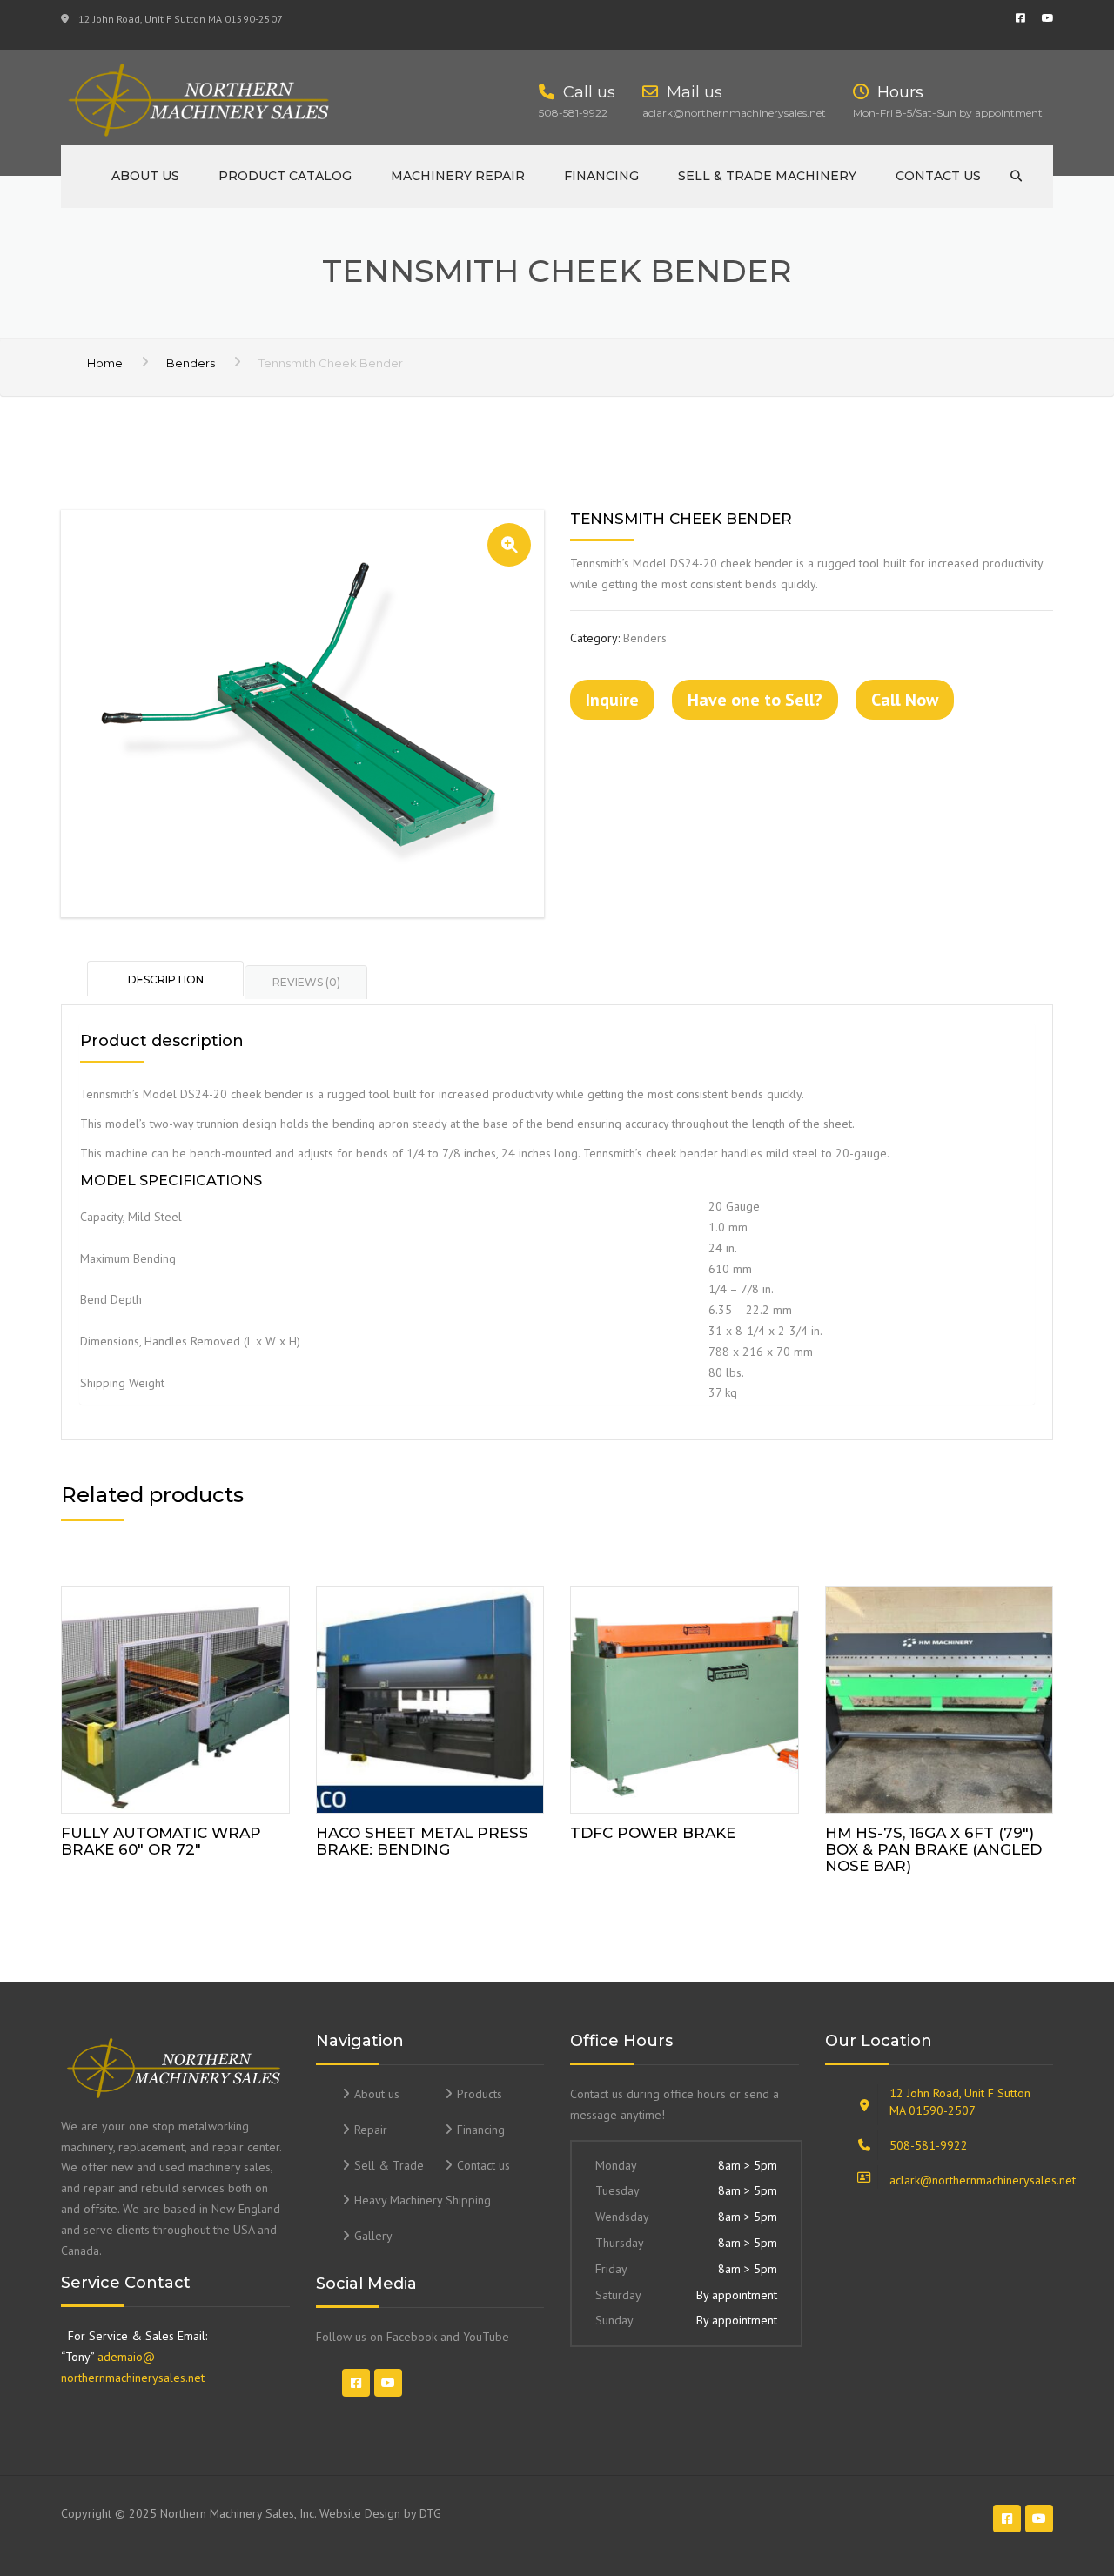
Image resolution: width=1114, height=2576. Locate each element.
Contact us (938, 176)
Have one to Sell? (755, 700)
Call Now (905, 700)
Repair (371, 2130)
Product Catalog (285, 176)
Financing (601, 176)
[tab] (166, 978)
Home (105, 363)
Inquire (612, 700)
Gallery (373, 2236)
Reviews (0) (306, 982)
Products (480, 2094)
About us (145, 176)
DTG (430, 2513)
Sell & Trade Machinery (767, 176)
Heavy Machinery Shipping (423, 2200)
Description (166, 979)
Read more (175, 1696)
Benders (191, 363)
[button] (509, 545)
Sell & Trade (389, 2165)
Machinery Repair (458, 176)
